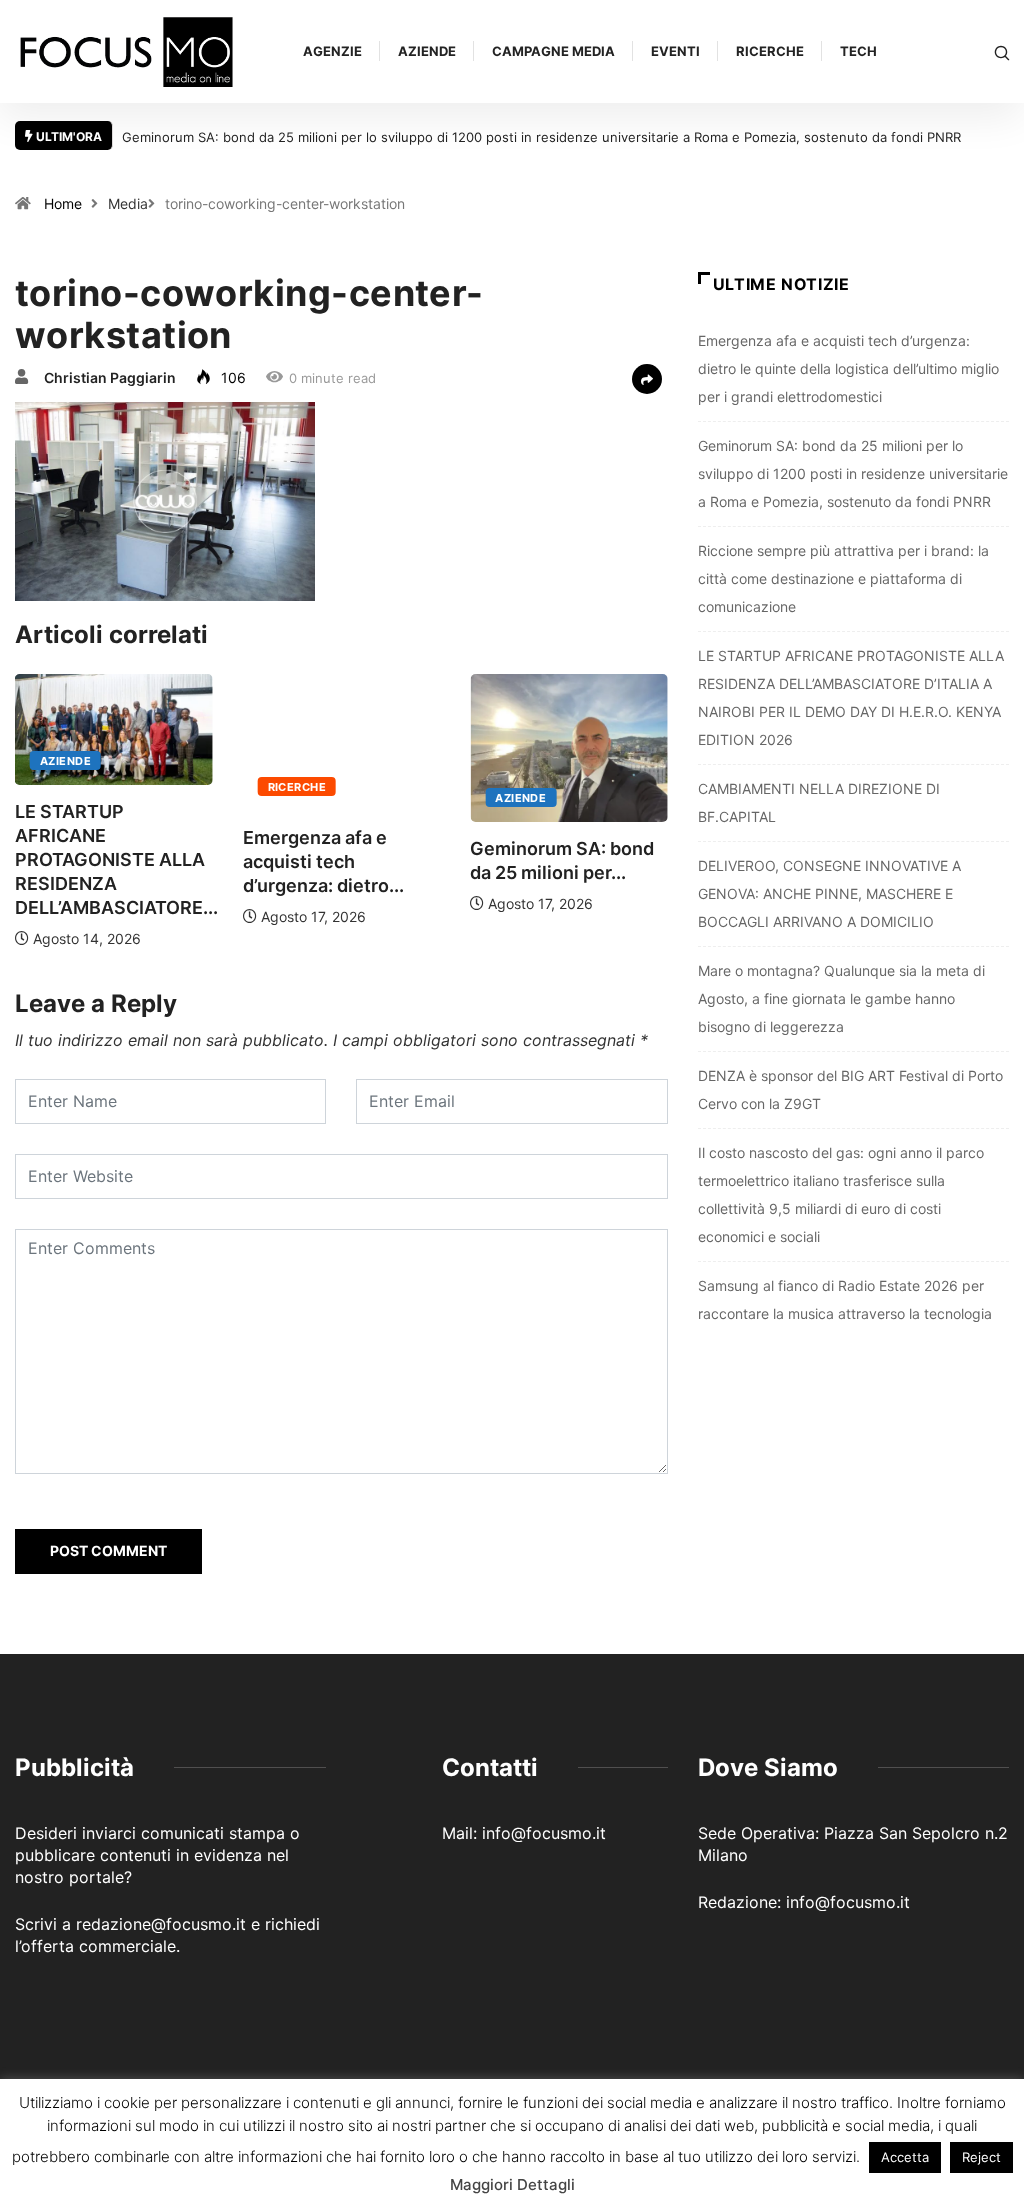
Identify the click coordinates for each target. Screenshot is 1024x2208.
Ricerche (770, 51)
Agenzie (332, 51)
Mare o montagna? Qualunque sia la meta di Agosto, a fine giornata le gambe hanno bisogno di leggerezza (841, 998)
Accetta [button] (905, 2157)
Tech (858, 51)
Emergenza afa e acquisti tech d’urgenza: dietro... (323, 861)
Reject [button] (981, 2157)
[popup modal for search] (1002, 51)
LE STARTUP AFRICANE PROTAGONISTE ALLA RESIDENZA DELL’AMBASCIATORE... (116, 859)
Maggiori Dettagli (512, 2184)
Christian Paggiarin (110, 377)
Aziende (427, 51)
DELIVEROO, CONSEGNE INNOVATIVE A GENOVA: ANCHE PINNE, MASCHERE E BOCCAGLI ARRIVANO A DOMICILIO (829, 893)
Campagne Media (553, 51)
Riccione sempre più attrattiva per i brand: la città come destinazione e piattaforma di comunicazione (843, 578)
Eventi (675, 51)
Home (63, 203)
